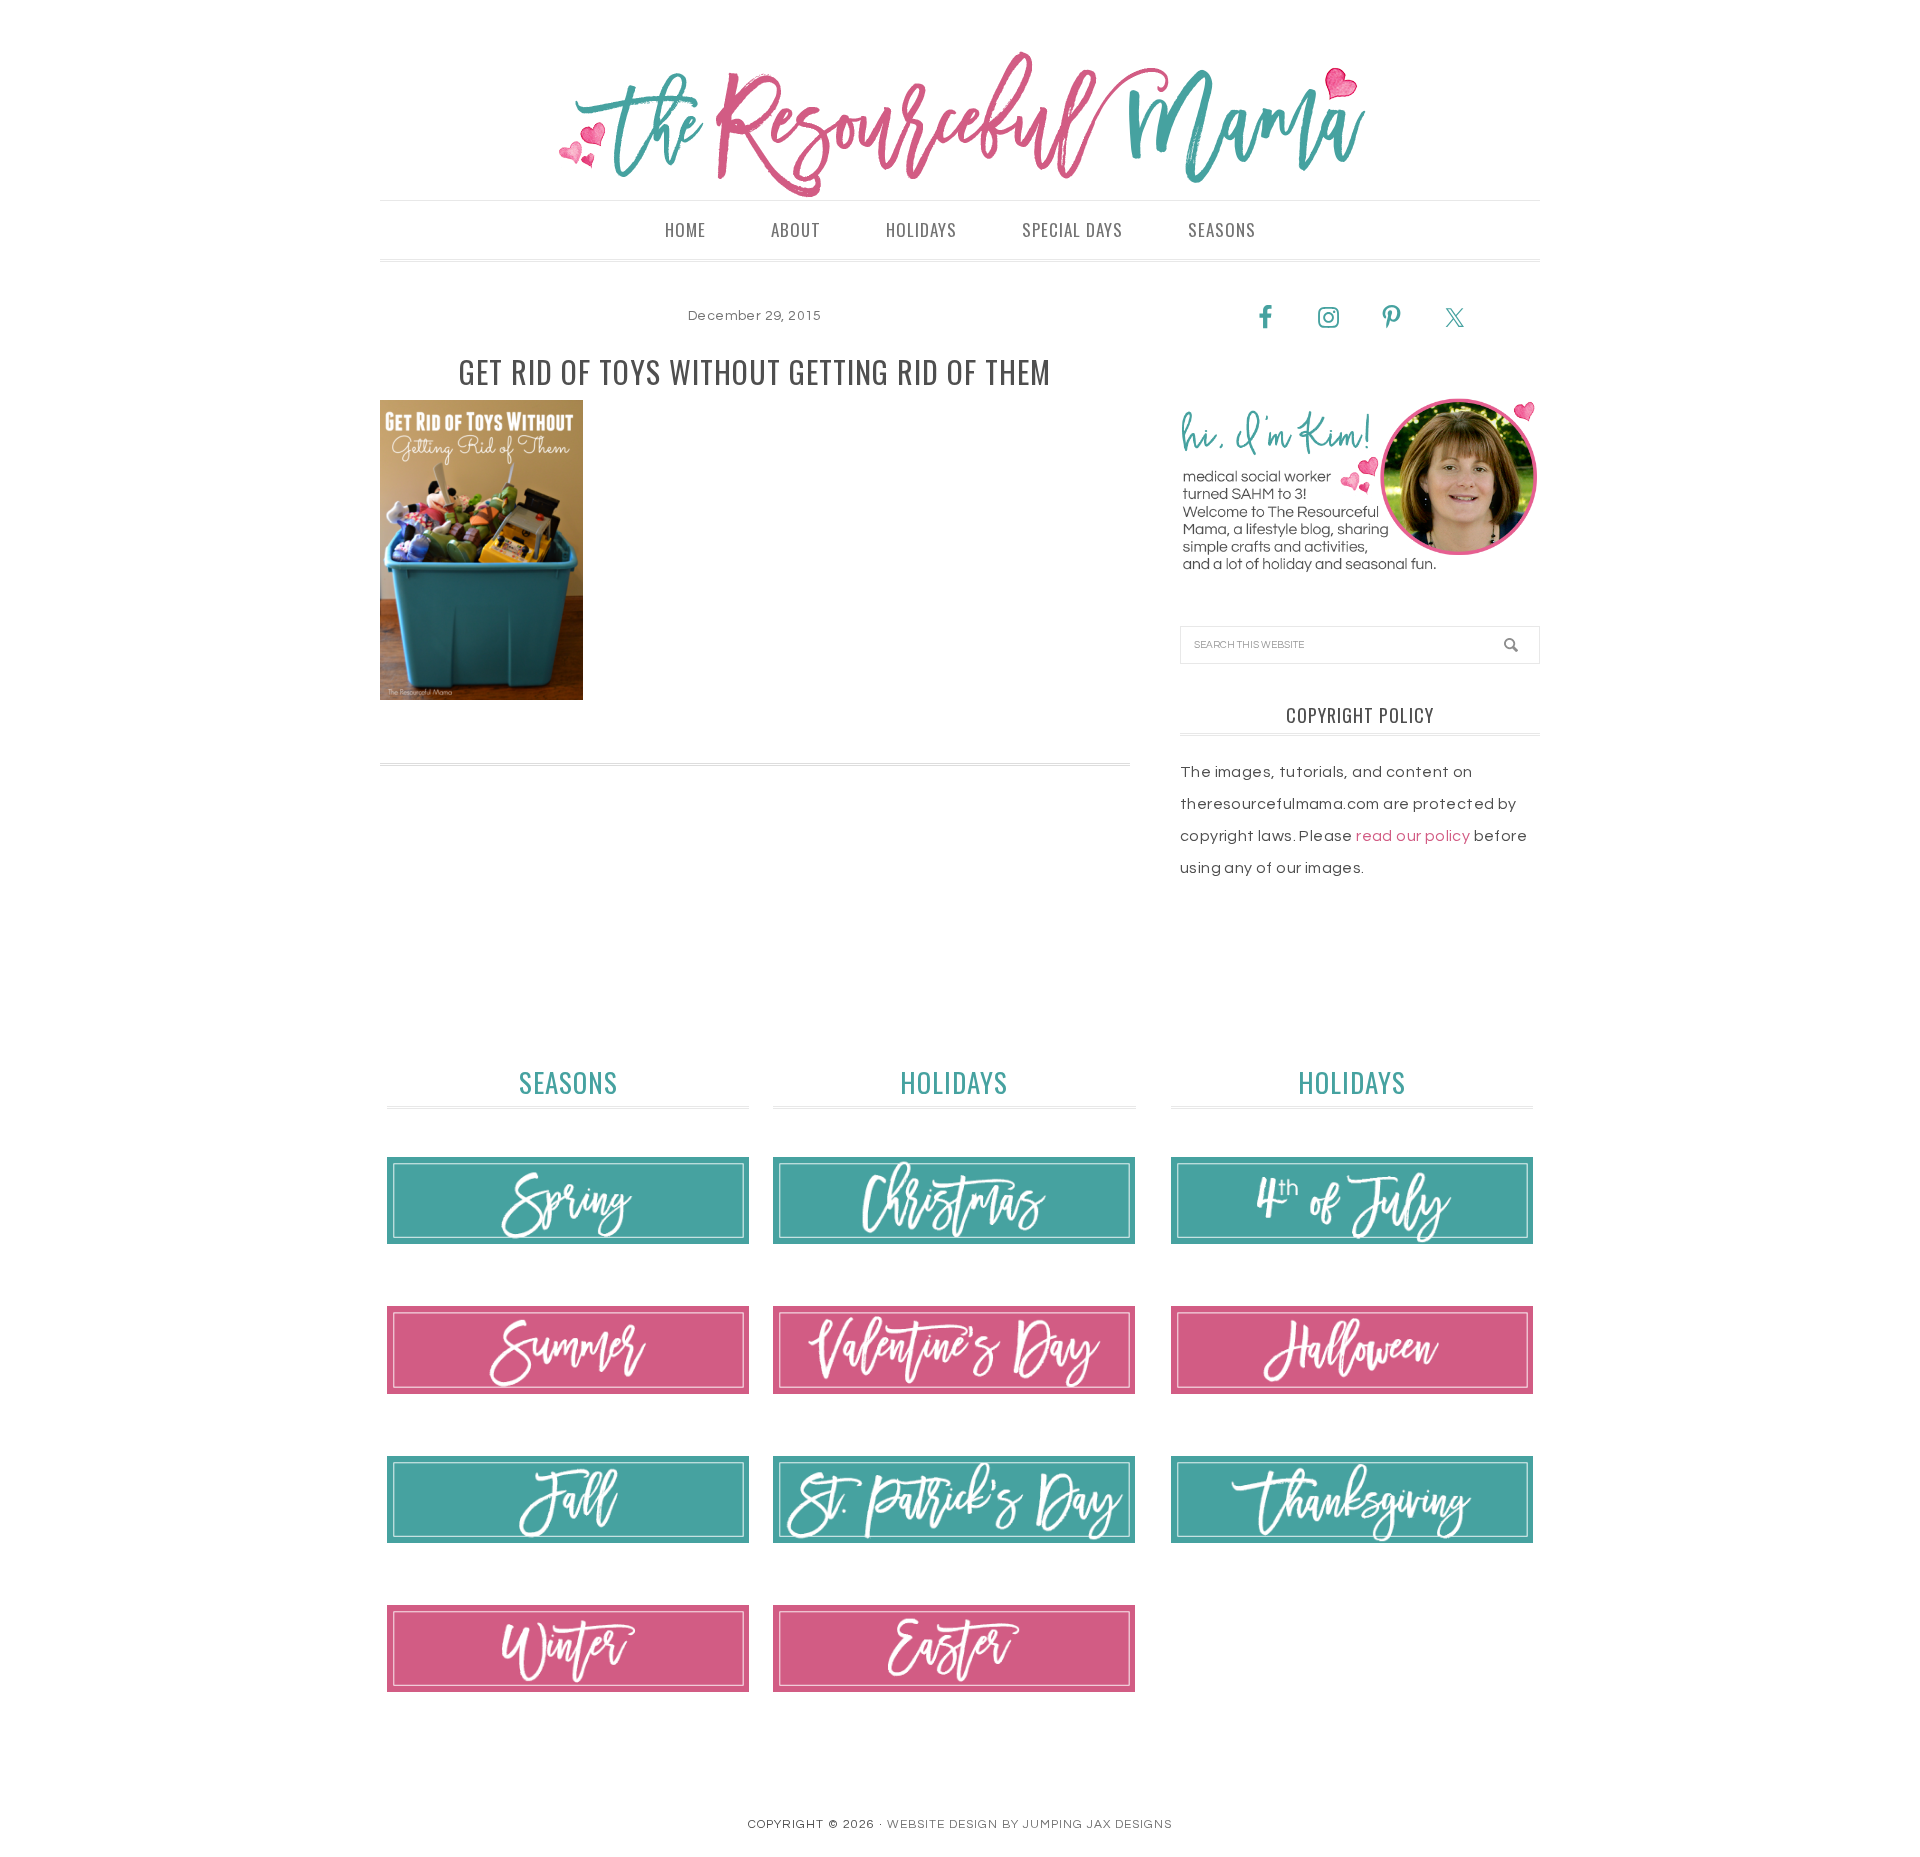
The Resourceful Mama (960, 125)
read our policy (1413, 836)
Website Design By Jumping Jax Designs (1029, 1824)
